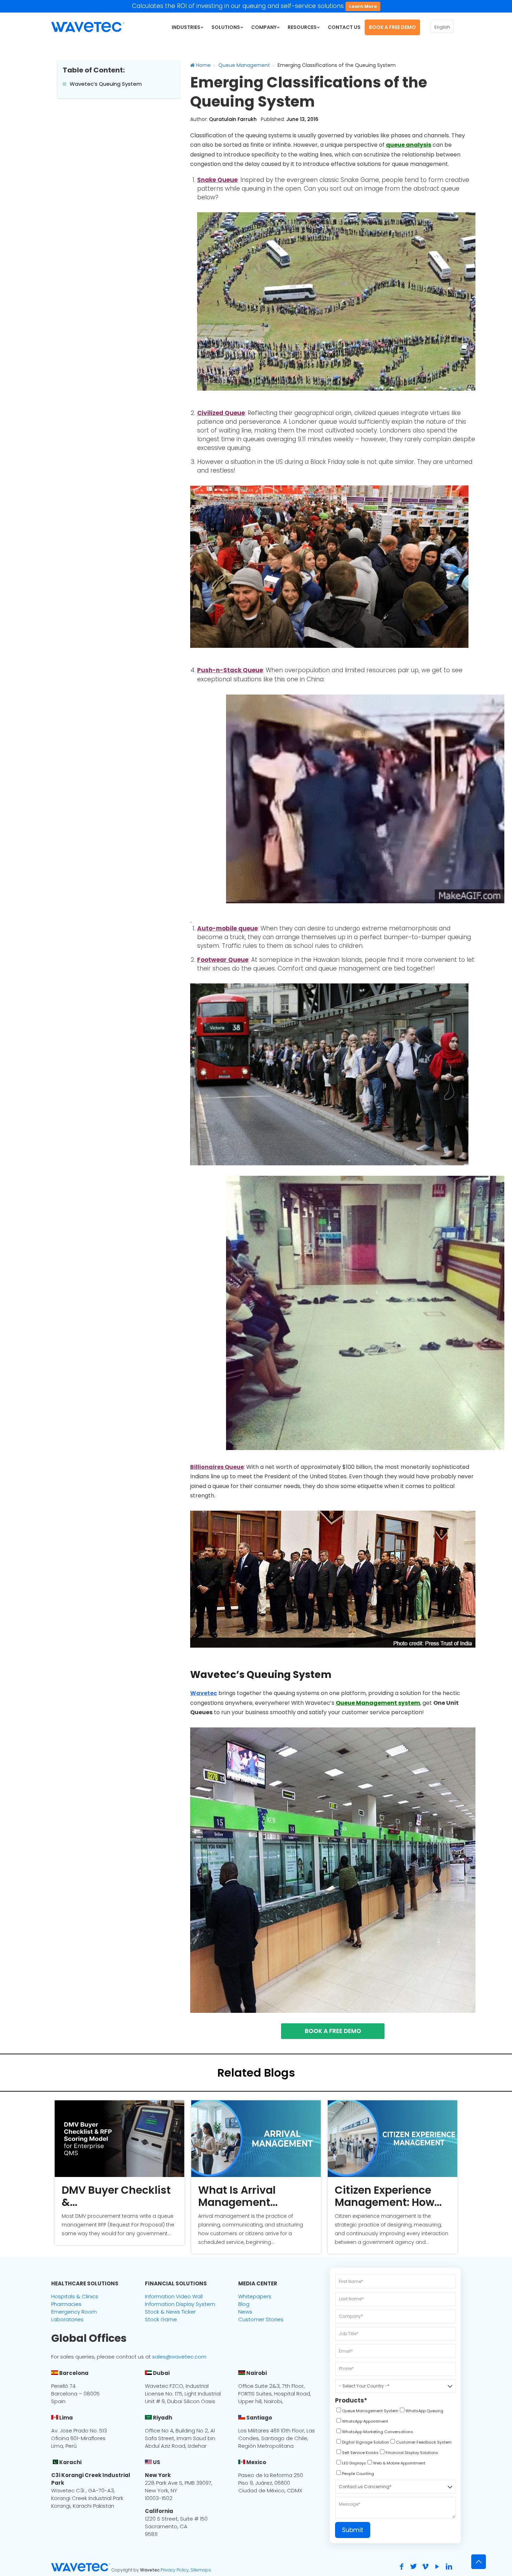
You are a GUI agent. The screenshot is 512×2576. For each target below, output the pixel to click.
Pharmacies (66, 2304)
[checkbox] (367, 2412)
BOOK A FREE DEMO (333, 2031)
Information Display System (180, 2304)
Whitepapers (255, 2296)
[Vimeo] (425, 2567)
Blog (244, 2304)
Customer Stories (261, 2319)
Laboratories (67, 2319)
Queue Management (244, 65)
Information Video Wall (174, 2296)
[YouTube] (437, 2567)
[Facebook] (402, 2567)
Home (203, 65)
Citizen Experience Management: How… (388, 2196)
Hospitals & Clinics (75, 2296)
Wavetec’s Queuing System (106, 84)
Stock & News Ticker (170, 2312)
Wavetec (204, 1693)
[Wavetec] (88, 26)
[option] (119, 2173)
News (245, 2312)
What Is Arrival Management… (238, 2196)
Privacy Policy (175, 2570)
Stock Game (161, 2319)
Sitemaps (201, 2570)
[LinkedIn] (449, 2567)
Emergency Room (74, 2312)
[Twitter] (413, 2567)
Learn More (363, 6)
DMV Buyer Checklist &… (116, 2196)
